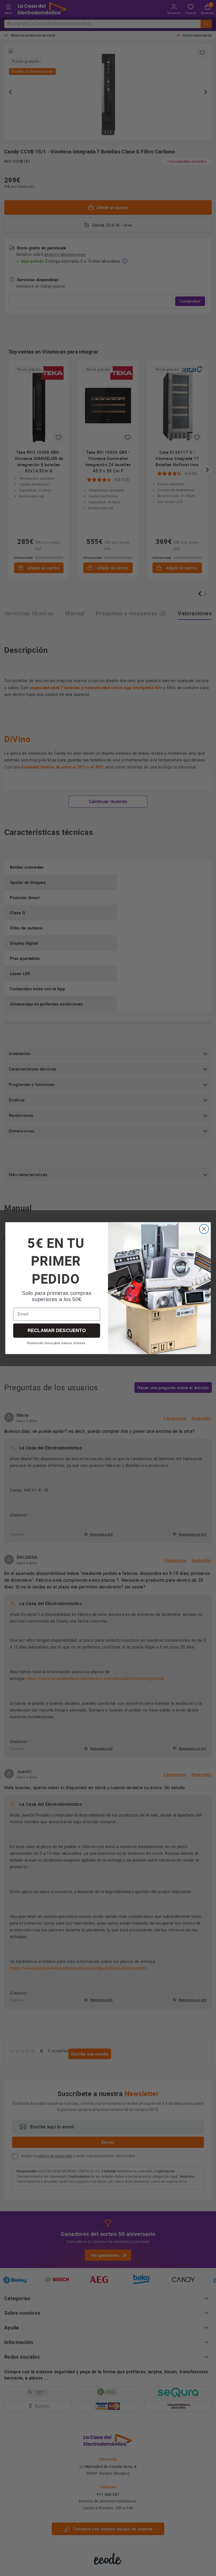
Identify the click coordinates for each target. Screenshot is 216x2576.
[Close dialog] (204, 1229)
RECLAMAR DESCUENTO (57, 1330)
